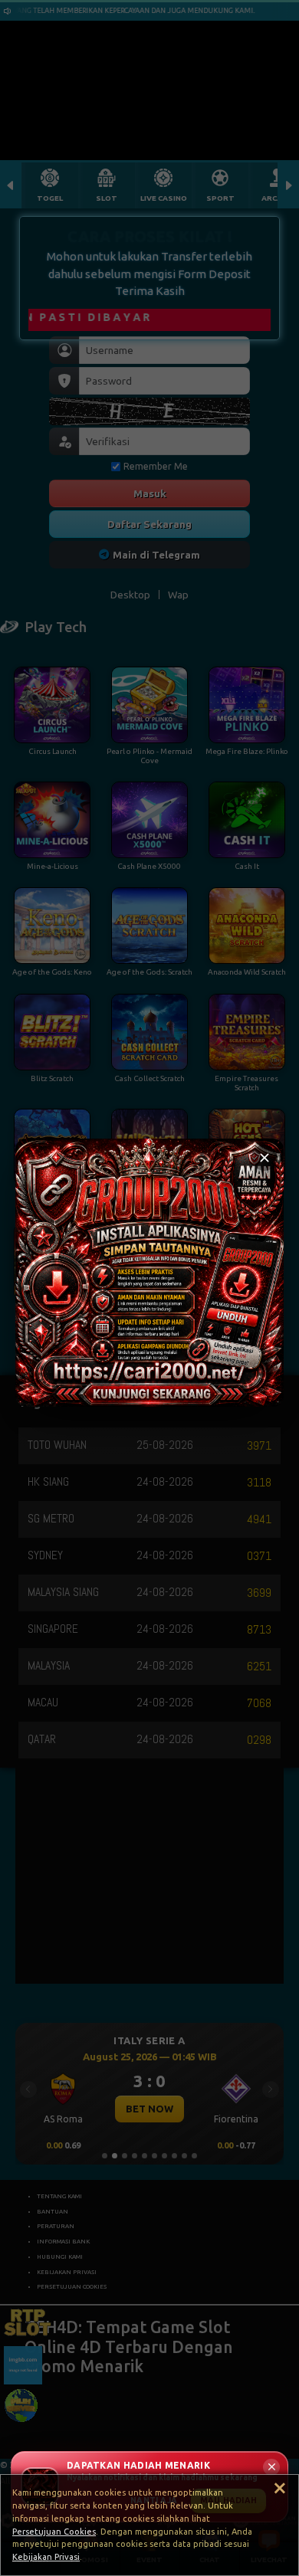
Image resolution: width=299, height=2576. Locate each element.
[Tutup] (264, 1158)
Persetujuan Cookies (54, 2532)
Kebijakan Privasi (46, 2557)
